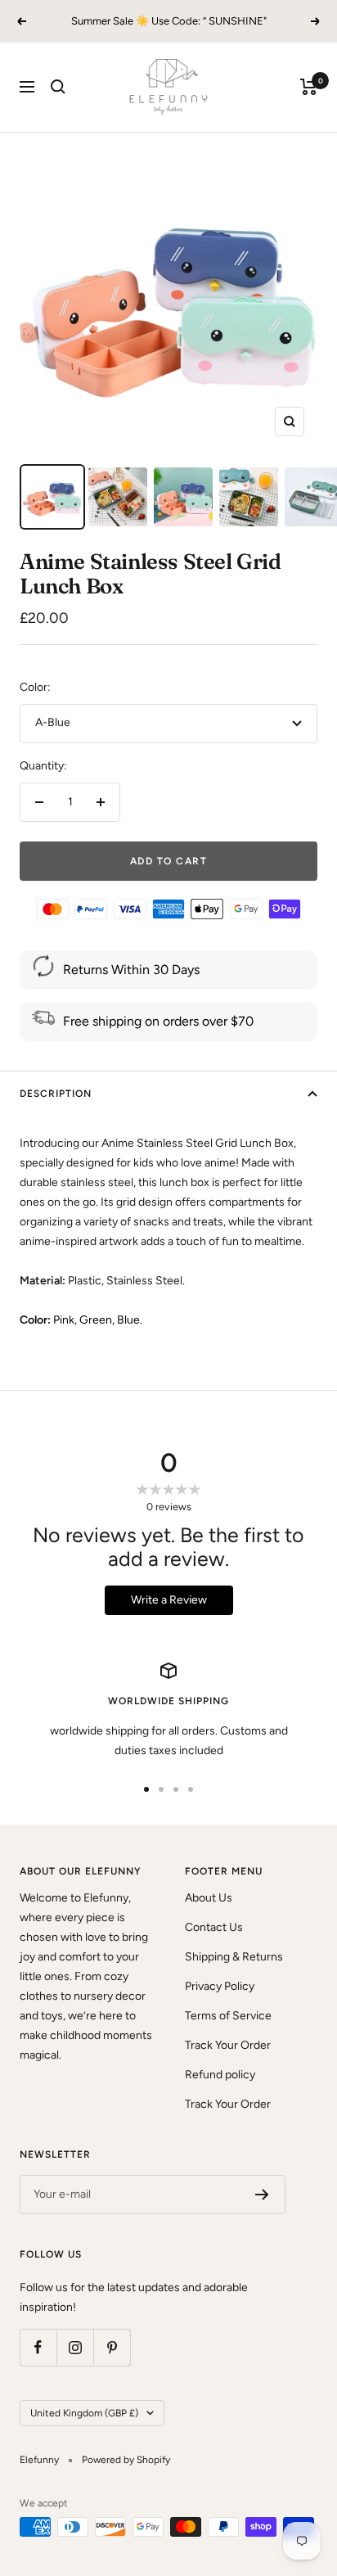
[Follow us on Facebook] (38, 2347)
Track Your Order (228, 2045)
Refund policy (220, 2075)
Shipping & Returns (234, 1957)
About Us (209, 1898)
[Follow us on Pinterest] (112, 2347)
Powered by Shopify (126, 2460)
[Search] (58, 87)
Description (56, 1094)
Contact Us (214, 1927)
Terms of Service (228, 2016)
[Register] (262, 2195)
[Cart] (309, 87)
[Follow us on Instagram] (75, 2347)
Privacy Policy (220, 1986)
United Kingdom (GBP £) (84, 2413)
